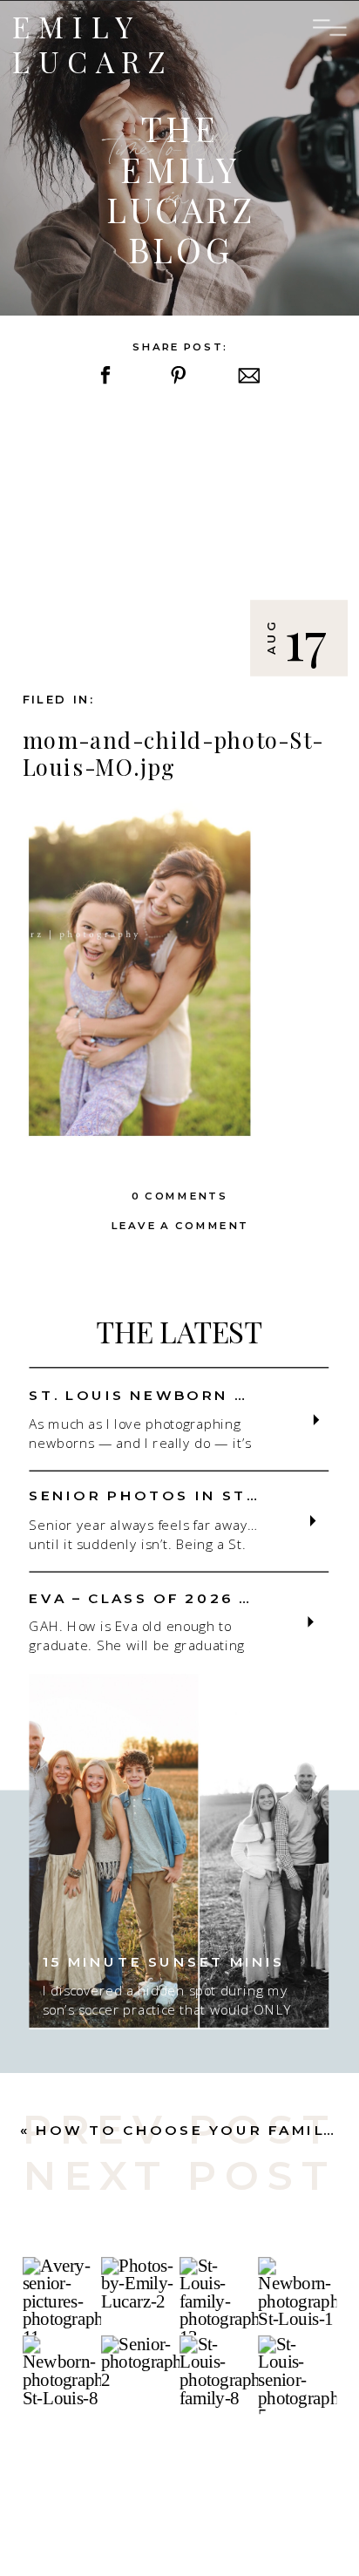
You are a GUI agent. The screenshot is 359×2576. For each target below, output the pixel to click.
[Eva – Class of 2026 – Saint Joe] (311, 1621)
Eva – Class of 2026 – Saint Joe (192, 1597)
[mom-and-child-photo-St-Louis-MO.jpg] (180, 542)
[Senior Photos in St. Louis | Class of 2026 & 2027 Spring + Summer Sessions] (313, 1520)
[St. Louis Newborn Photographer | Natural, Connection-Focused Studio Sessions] (317, 1420)
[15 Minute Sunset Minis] (179, 1850)
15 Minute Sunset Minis (164, 1961)
